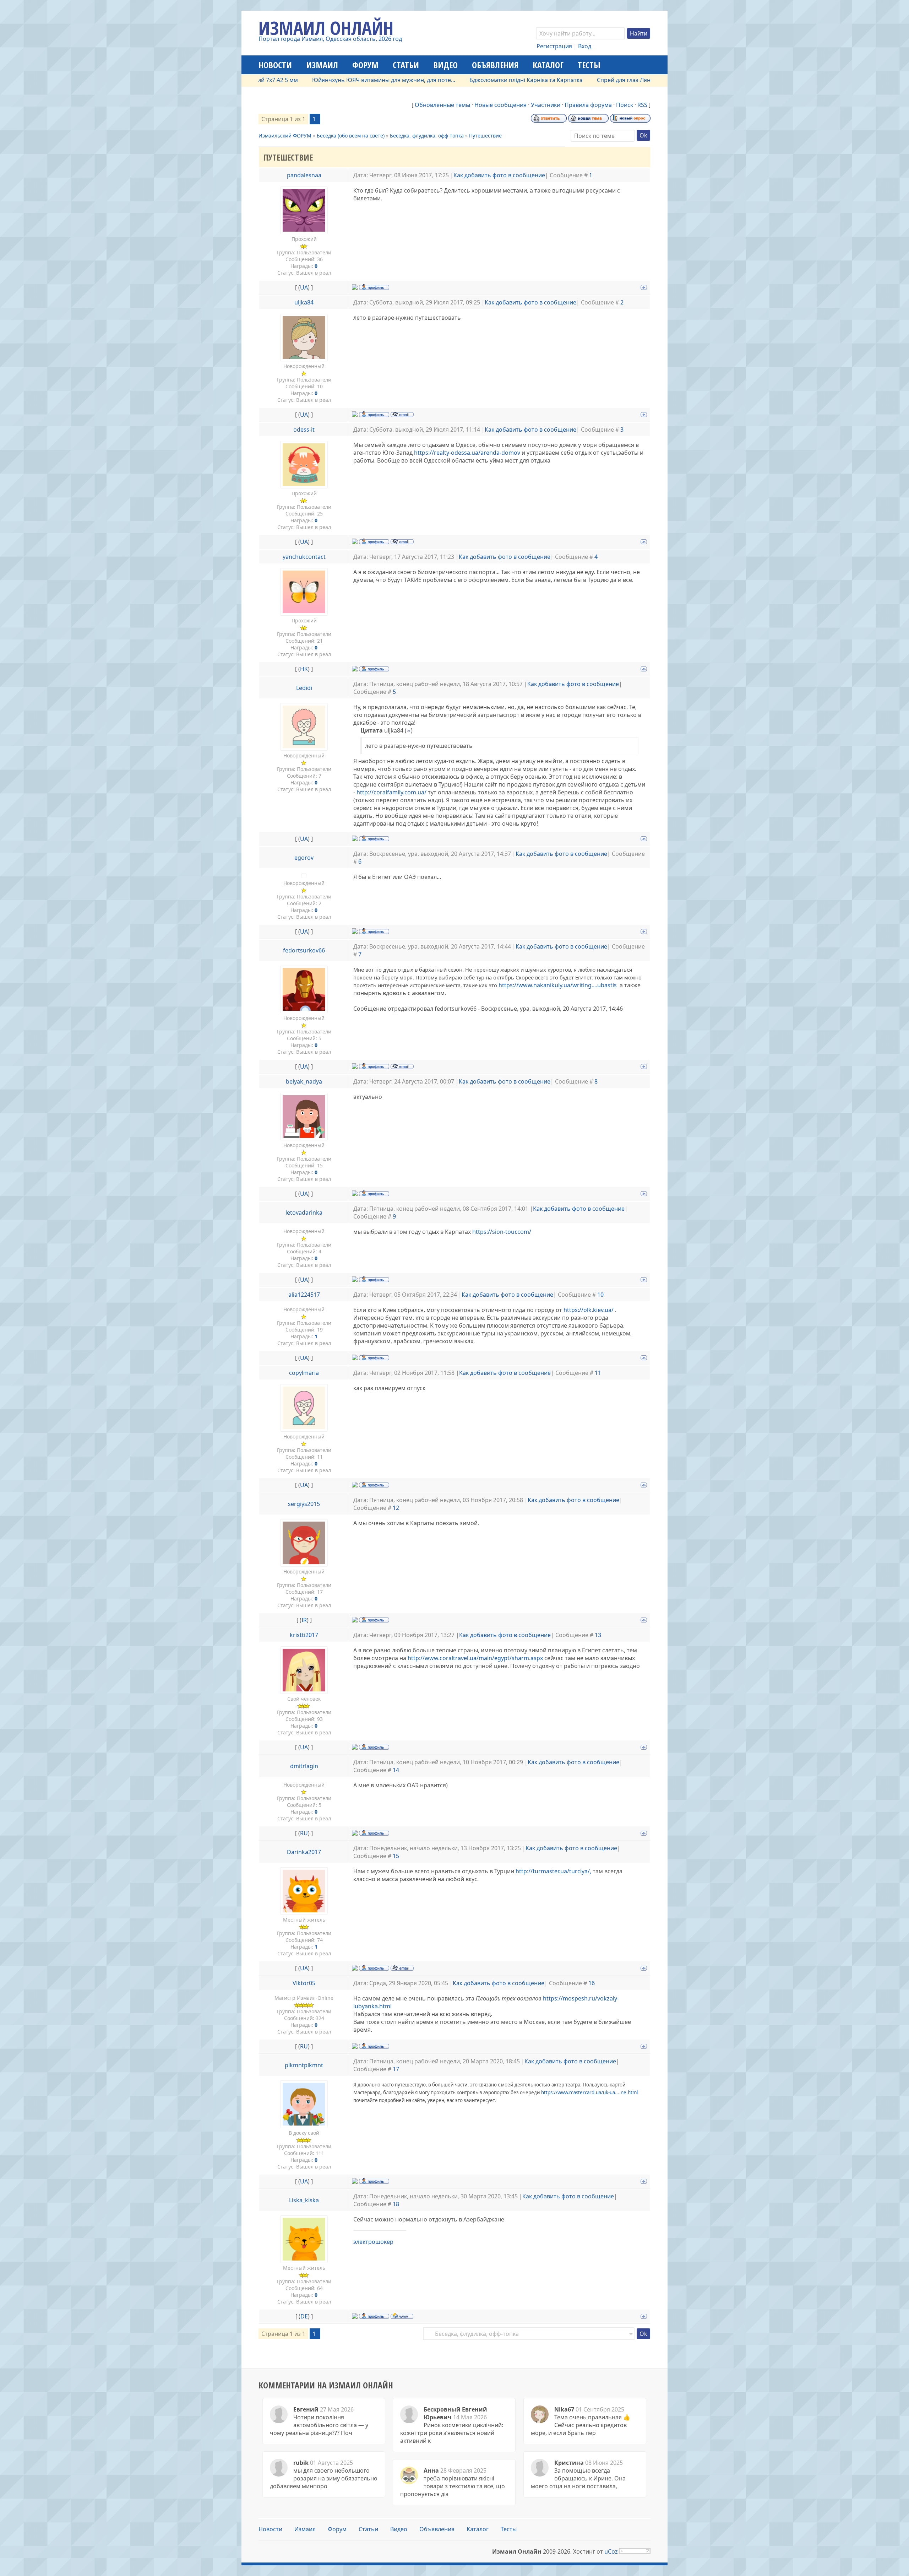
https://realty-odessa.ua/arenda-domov (467, 453)
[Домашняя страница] (402, 2316)
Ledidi (304, 688)
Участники (546, 105)
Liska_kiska (304, 2200)
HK (304, 669)
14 (396, 1770)
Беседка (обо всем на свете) (351, 136)
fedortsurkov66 (304, 950)
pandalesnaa (304, 175)
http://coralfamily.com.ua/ (391, 792)
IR (304, 1620)
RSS (642, 105)
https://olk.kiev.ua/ (589, 1310)
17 (396, 2069)
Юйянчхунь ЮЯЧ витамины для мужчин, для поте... (279, 80)
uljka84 (304, 302)
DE (304, 2316)
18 (396, 2204)
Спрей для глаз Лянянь (524, 80)
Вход (585, 46)
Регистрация (554, 46)
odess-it (304, 430)
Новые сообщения (500, 105)
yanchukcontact (304, 557)
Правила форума (588, 105)
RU (304, 1833)
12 (396, 1508)
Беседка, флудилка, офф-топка (427, 136)
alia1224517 (304, 1295)
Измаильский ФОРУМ (285, 136)
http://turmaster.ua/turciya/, (553, 1871)
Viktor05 (304, 1983)
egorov (304, 858)
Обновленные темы (442, 105)
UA (304, 287)
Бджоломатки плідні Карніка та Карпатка (421, 80)
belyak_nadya (304, 1081)
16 (592, 1983)
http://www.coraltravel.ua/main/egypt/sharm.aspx (475, 1658)
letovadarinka (304, 1213)
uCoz (611, 2551)
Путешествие (485, 136)
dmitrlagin (304, 1766)
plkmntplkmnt (304, 2065)
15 (396, 1856)
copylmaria (304, 1373)
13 (598, 1635)
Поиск (625, 105)
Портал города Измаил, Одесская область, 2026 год (330, 39)
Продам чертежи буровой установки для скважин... (641, 80)
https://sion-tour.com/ (502, 1232)
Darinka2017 (304, 1852)
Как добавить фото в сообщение (499, 175)
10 (600, 1295)
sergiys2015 (304, 1504)
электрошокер (373, 2242)
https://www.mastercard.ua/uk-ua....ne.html (589, 2092)
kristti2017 (304, 1635)
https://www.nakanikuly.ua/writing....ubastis (558, 985)
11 (598, 1373)
